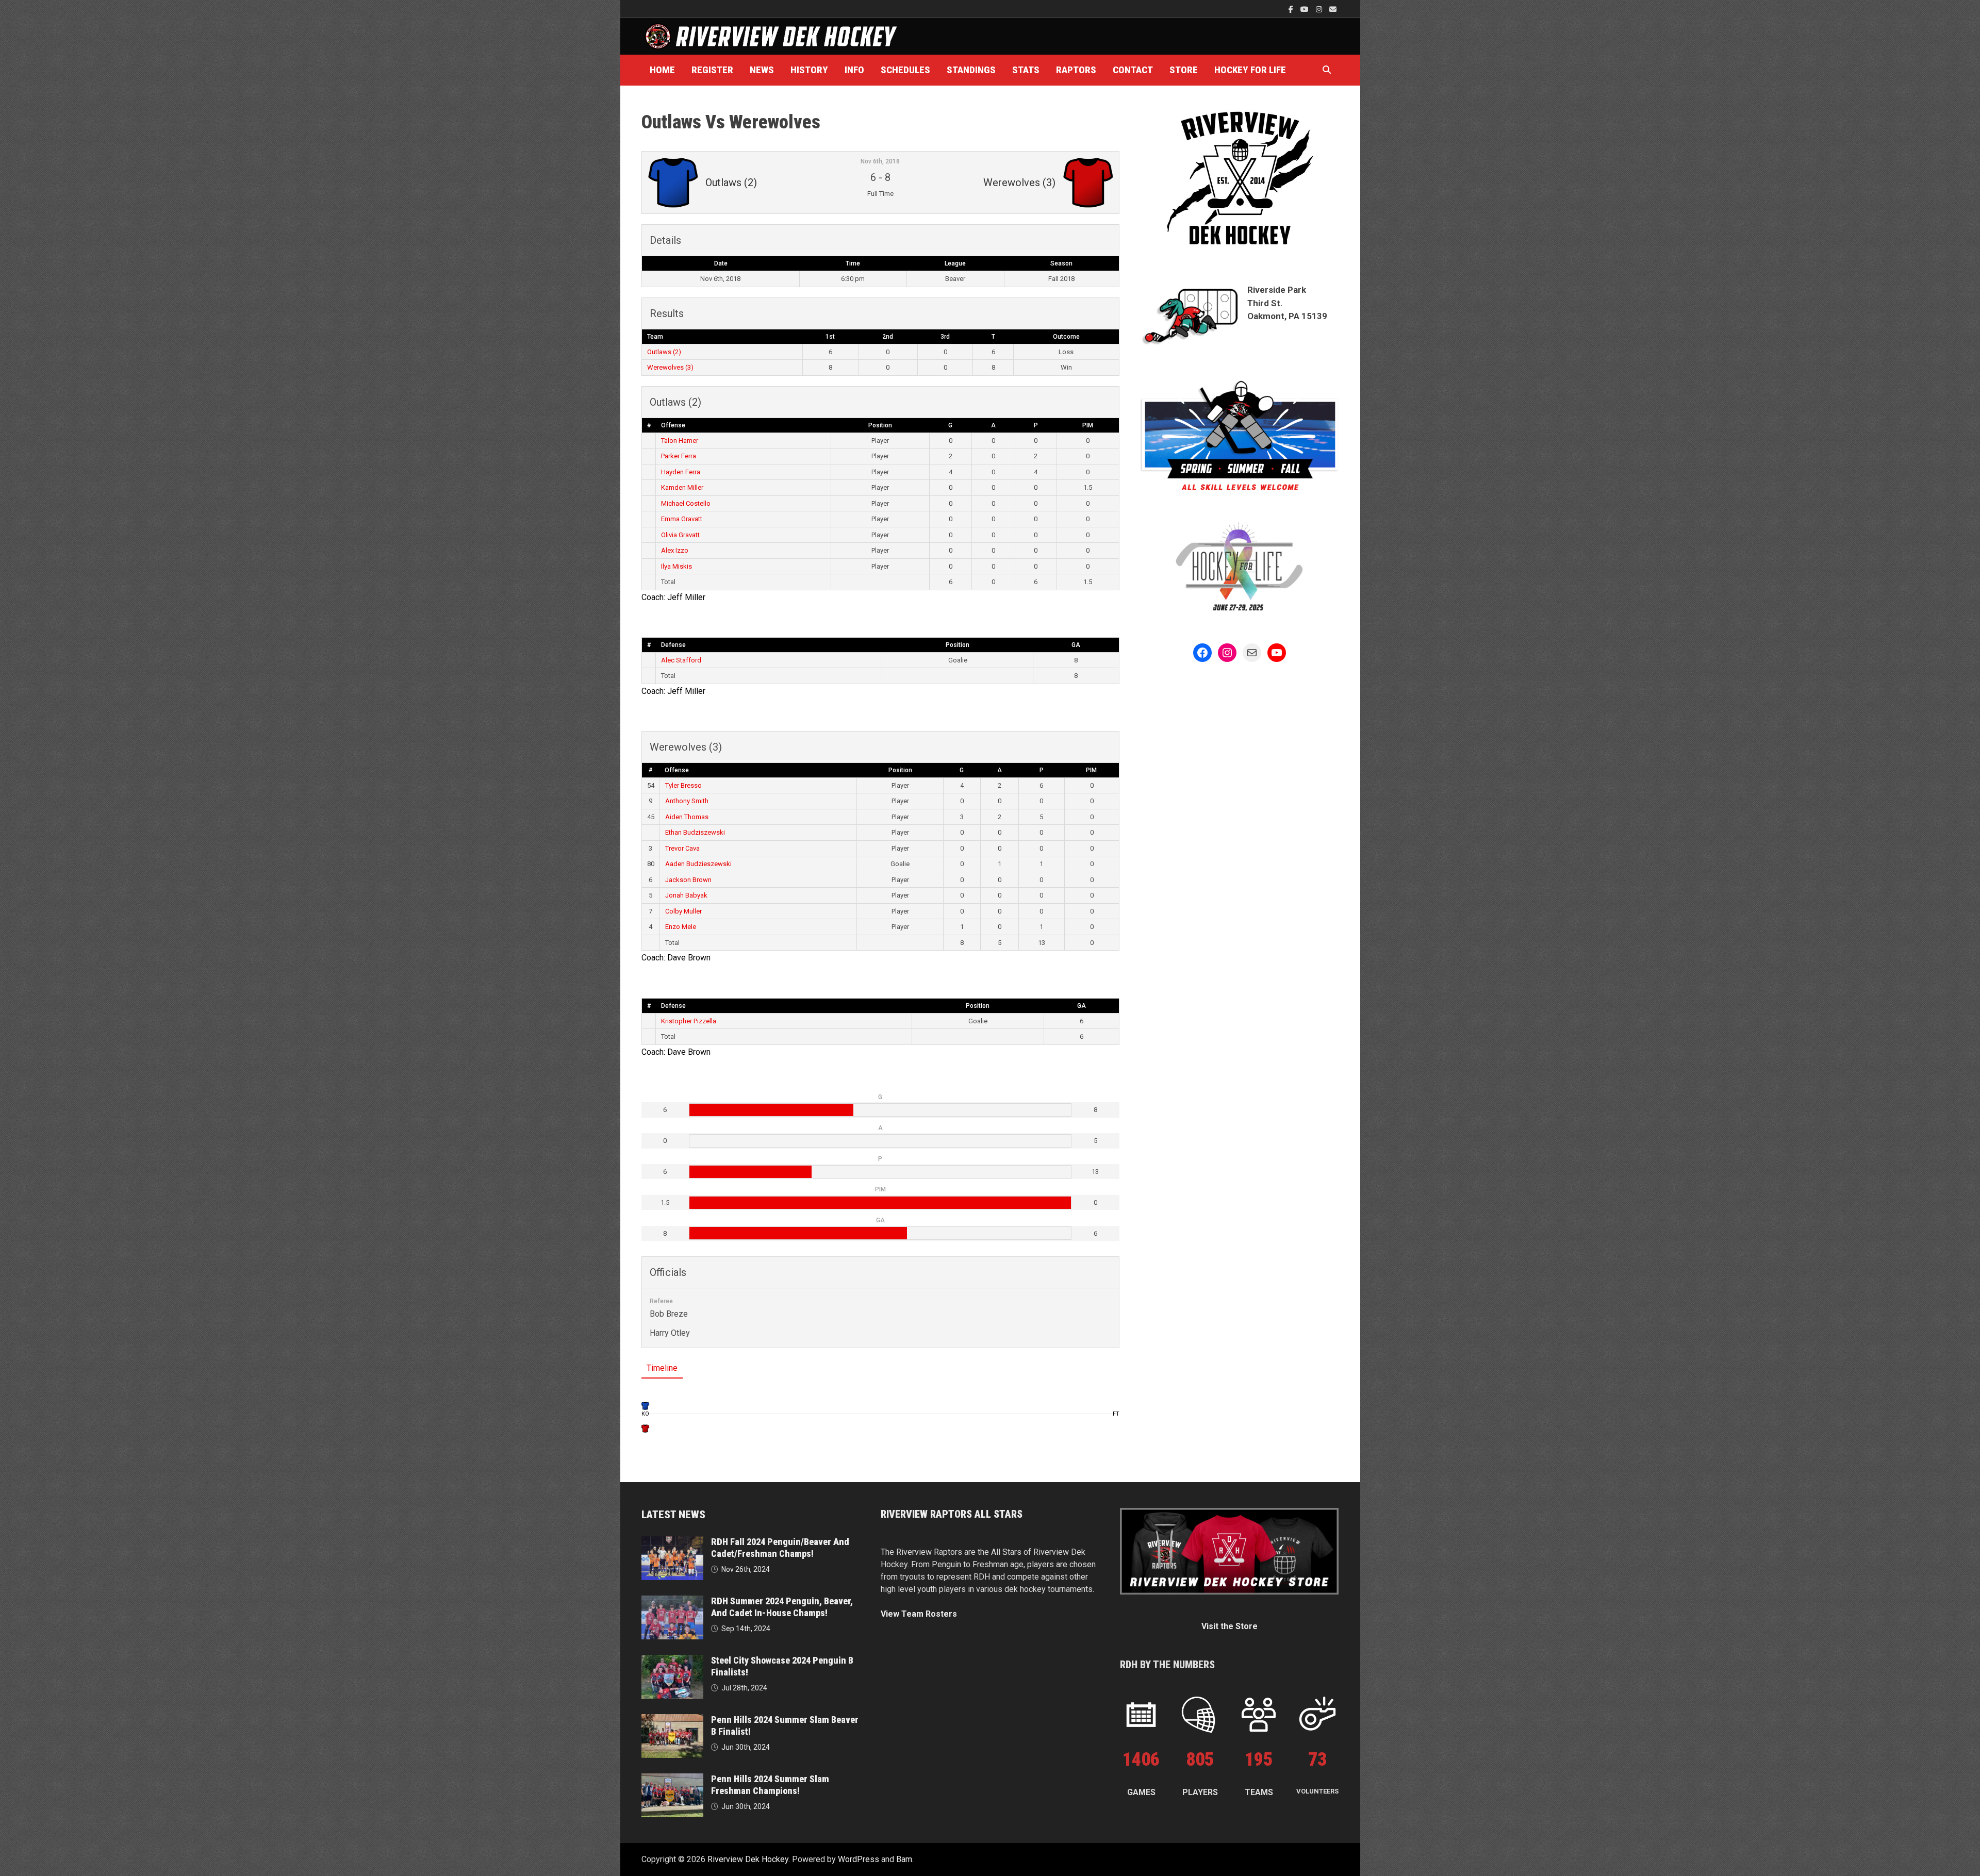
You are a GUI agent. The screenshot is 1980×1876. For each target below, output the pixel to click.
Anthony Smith (687, 801)
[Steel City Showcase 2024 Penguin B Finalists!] (672, 1661)
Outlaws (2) (664, 352)
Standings (971, 70)
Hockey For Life (1250, 70)
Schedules (905, 70)
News (762, 70)
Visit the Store (1230, 1626)
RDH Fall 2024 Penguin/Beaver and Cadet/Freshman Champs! (780, 1548)
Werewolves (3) (670, 367)
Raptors (1076, 70)
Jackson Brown (688, 880)
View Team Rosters (919, 1614)
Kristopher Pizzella (689, 1021)
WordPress (859, 1859)
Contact (1133, 70)
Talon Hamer (680, 441)
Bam (904, 1859)
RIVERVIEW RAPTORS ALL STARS (952, 1514)
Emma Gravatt (682, 519)
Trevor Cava (682, 848)
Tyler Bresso (683, 785)
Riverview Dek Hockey (748, 1859)
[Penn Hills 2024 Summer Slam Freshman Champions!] (672, 1779)
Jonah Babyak (686, 895)
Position (880, 425)
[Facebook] (1292, 9)
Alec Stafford (681, 660)
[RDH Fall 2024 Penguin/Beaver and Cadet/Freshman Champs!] (672, 1542)
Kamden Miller (682, 487)
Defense (673, 645)
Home (662, 70)
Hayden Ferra (681, 472)
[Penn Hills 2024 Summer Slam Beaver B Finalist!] (672, 1720)
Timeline (662, 1368)
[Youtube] (1306, 9)
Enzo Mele (681, 927)
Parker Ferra (679, 456)
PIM (1088, 425)
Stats (1026, 70)
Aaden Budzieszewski (698, 864)
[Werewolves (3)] (645, 1428)
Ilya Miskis (676, 566)
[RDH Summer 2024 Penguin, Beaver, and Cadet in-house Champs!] (672, 1601)
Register (712, 70)
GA (1076, 645)
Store (1184, 70)
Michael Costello (686, 503)
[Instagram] (1320, 9)
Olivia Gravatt (680, 535)
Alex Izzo (675, 550)
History (809, 70)
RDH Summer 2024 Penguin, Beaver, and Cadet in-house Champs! (782, 1607)
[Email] (1333, 9)
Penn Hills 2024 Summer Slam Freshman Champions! (770, 1785)
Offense (673, 425)
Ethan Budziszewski (695, 832)
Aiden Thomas (687, 817)
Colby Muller (683, 911)
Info (854, 70)
